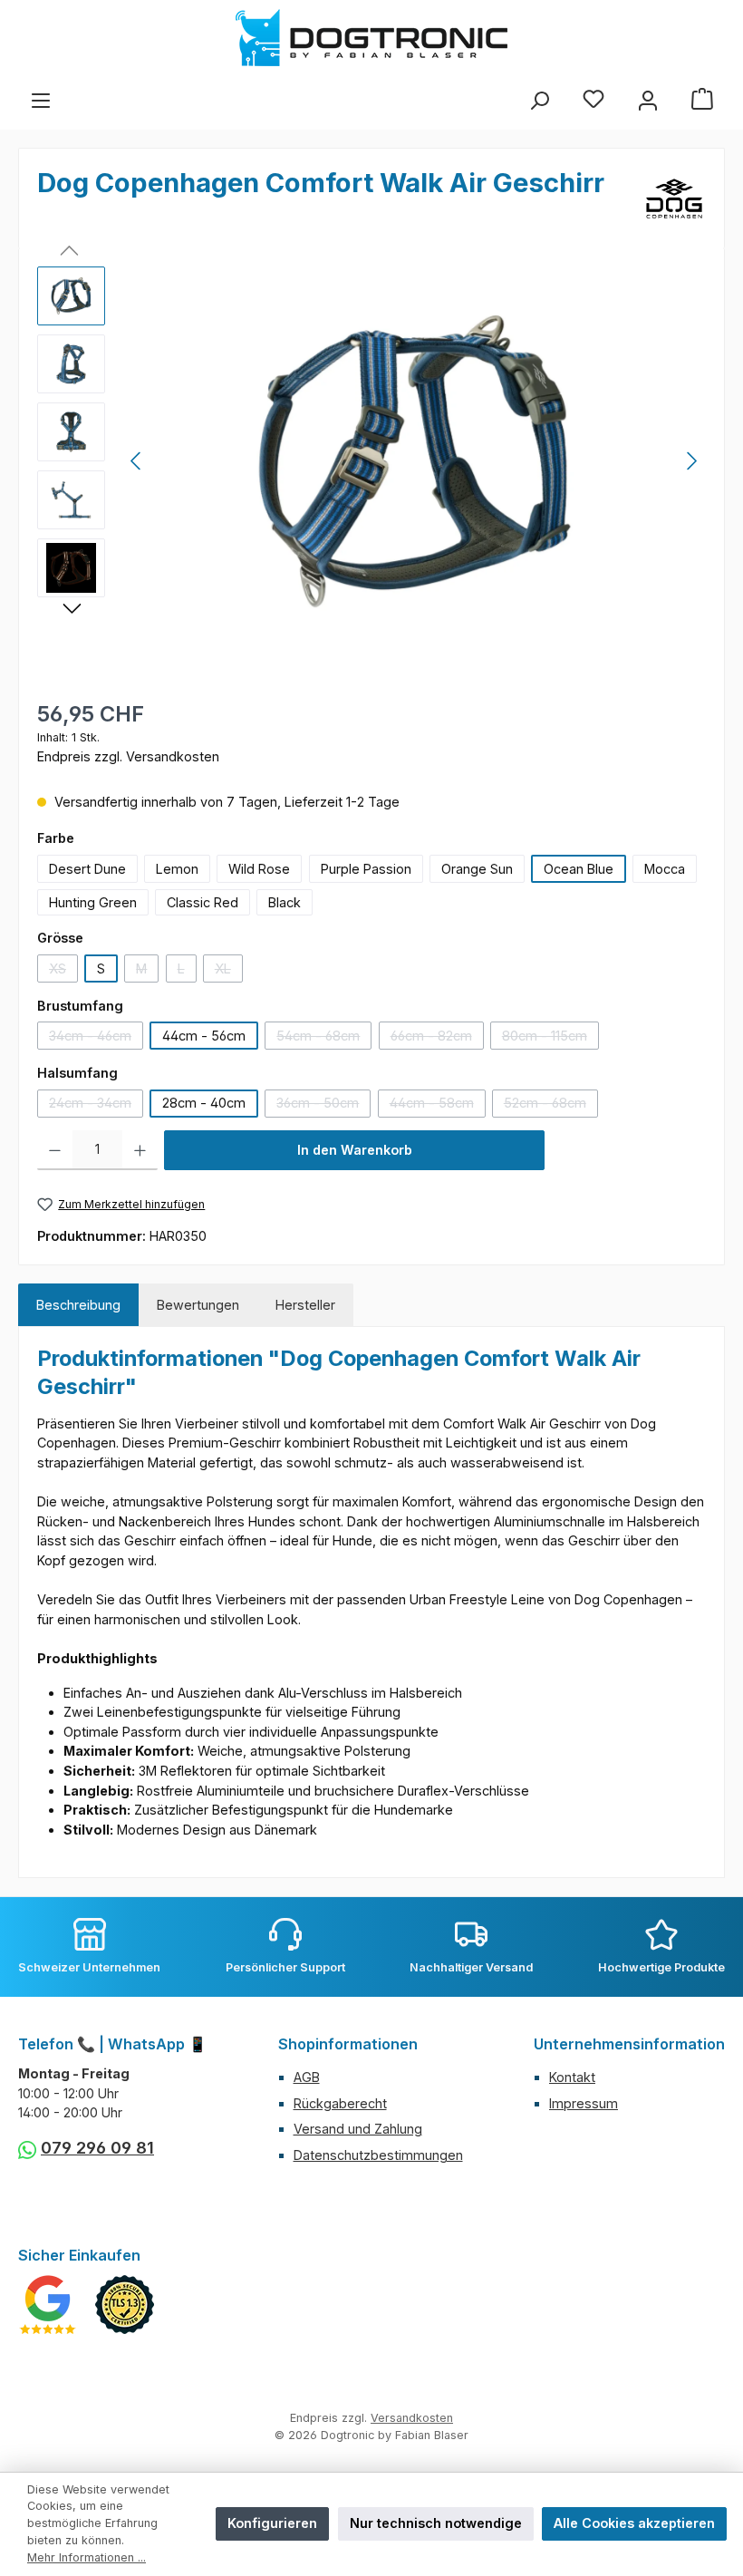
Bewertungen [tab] (198, 1305)
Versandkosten (412, 2418)
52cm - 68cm (551, 1106)
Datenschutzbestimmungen (378, 2155)
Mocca (665, 869)
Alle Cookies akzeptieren (634, 2523)
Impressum (584, 2103)
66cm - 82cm (437, 1039)
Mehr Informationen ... (87, 2557)
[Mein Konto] (648, 101)
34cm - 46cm (96, 1039)
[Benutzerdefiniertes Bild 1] (48, 2305)
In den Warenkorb (355, 1150)
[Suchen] (539, 101)
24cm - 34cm (96, 1106)
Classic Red (203, 902)
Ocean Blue (579, 869)
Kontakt (572, 2077)
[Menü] (41, 101)
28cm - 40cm (204, 1103)
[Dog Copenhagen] (674, 199)
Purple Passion (366, 869)
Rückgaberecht (340, 2103)
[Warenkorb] (702, 101)
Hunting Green (93, 902)
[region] (371, 461)
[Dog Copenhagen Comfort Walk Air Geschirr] (414, 461)
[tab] (78, 1305)
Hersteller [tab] (305, 1305)
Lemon (177, 869)
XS (63, 972)
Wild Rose (259, 869)
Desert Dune (87, 869)
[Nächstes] (691, 461)
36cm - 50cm (323, 1106)
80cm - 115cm (550, 1039)
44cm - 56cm (204, 1036)
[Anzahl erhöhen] (140, 1150)
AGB (307, 2077)
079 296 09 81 (97, 2148)
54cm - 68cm (324, 1039)
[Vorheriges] (137, 461)
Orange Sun (477, 869)
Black (285, 902)
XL (229, 972)
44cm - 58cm (438, 1106)
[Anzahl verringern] (55, 1150)
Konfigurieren (272, 2523)
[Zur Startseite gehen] (371, 38)
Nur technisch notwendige (436, 2523)
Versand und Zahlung (358, 2129)
